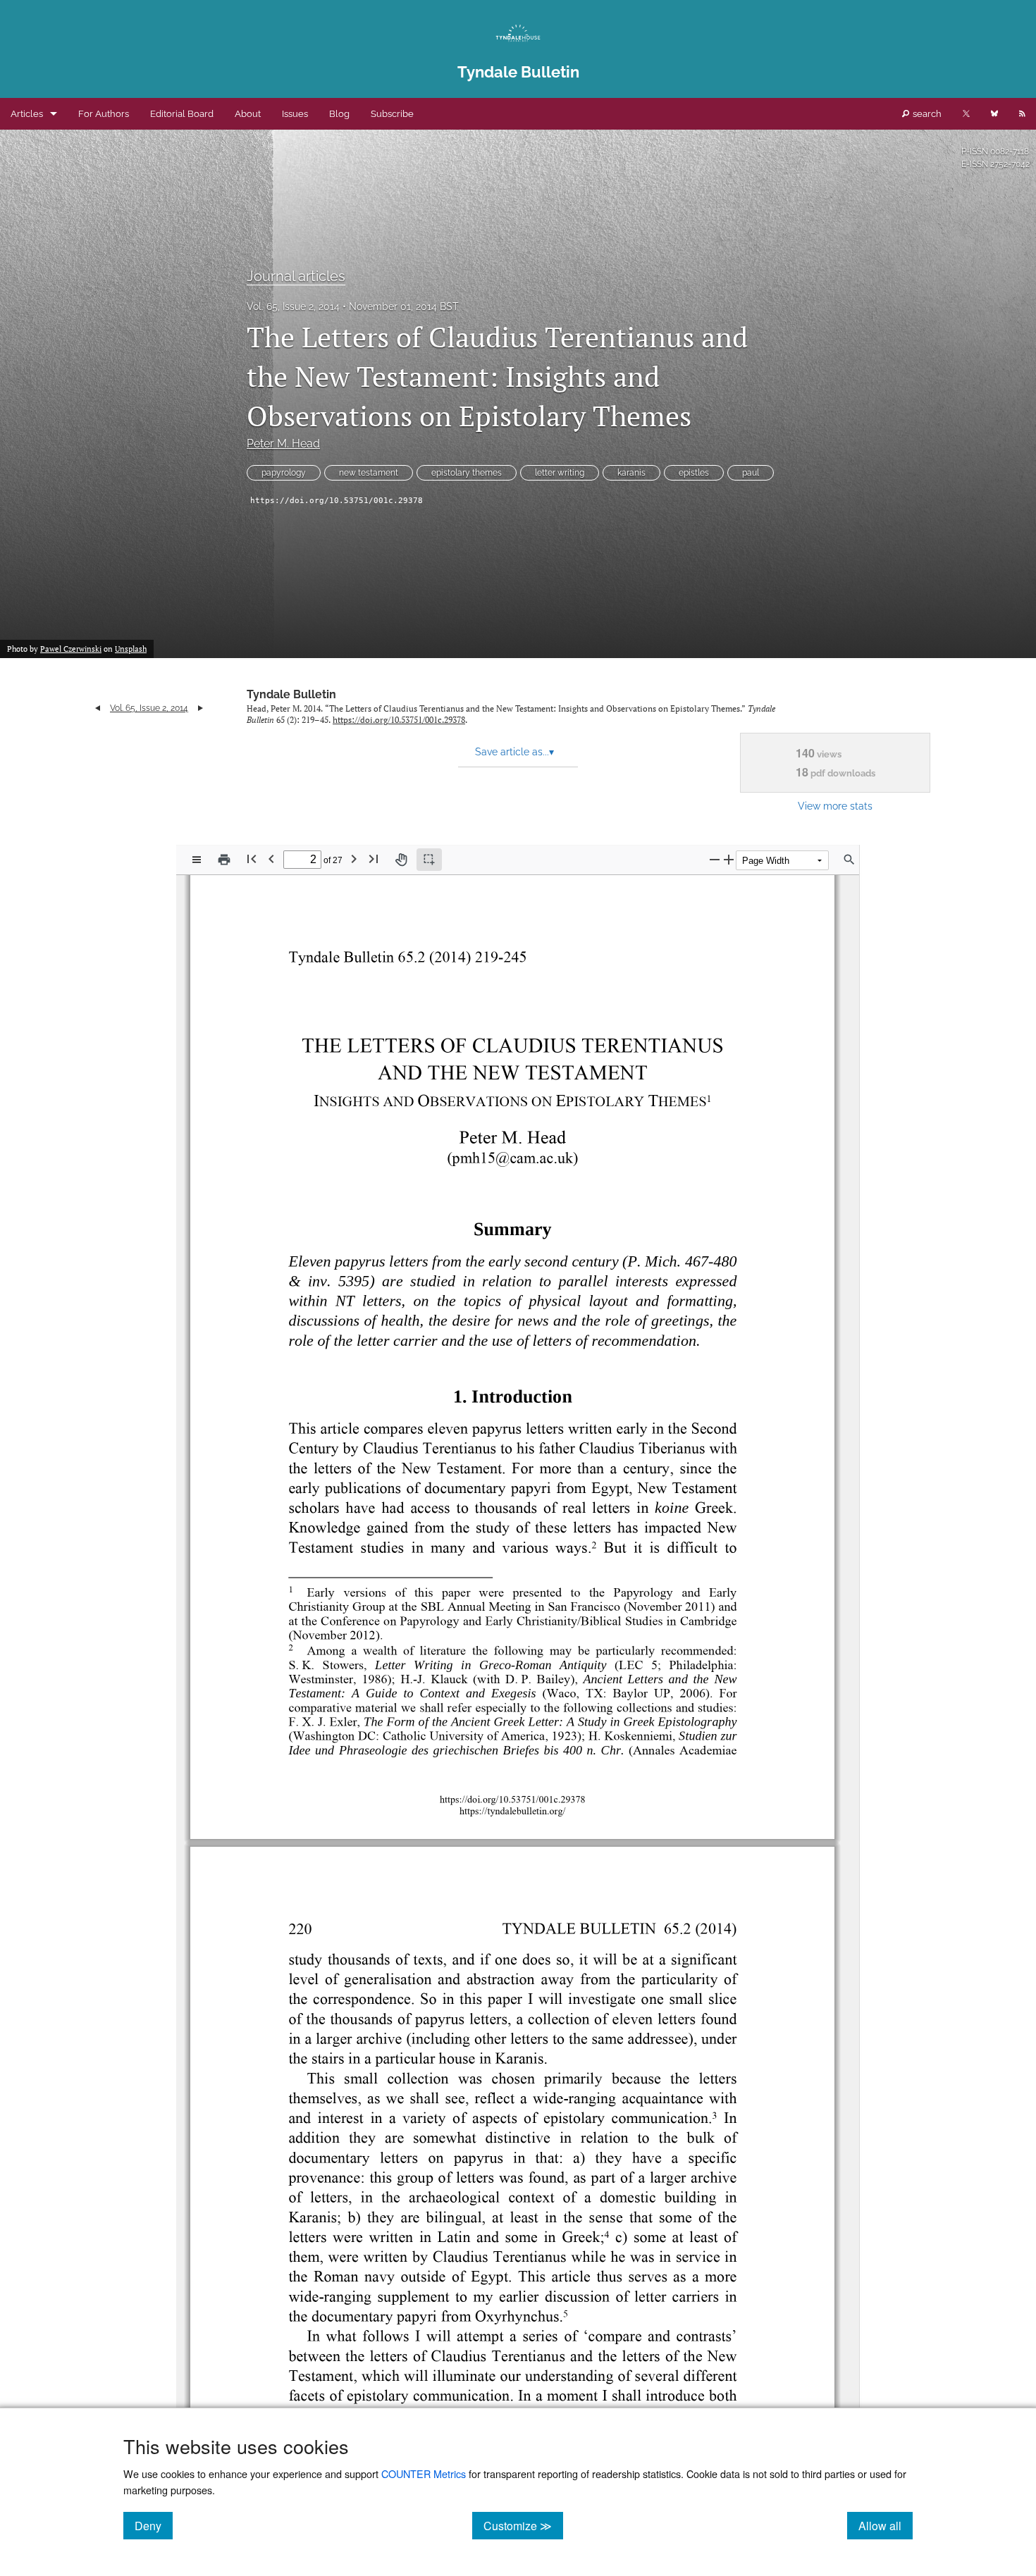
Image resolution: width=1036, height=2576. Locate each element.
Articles (27, 114)
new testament (369, 473)
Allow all (886, 2525)
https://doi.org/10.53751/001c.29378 (337, 501)
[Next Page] (354, 859)
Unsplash (131, 649)
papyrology (284, 473)
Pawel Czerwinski (71, 649)
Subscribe (392, 114)
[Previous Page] (271, 859)
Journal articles (296, 276)
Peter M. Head (283, 444)
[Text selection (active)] (429, 860)
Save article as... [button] (514, 752)
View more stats (835, 806)
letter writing (560, 473)
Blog (339, 114)
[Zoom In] (729, 859)
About (248, 114)
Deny (154, 2525)
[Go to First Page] (252, 859)
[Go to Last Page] (374, 859)
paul (751, 473)
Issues (295, 114)
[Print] (224, 860)
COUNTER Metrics (424, 2473)
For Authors (104, 114)
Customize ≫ (523, 2525)
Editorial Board (182, 114)
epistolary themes (467, 473)
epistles (694, 473)
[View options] (197, 860)
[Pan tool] (401, 860)
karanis (631, 473)
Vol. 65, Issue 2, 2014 (293, 306)
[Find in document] (849, 860)
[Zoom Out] (715, 859)
